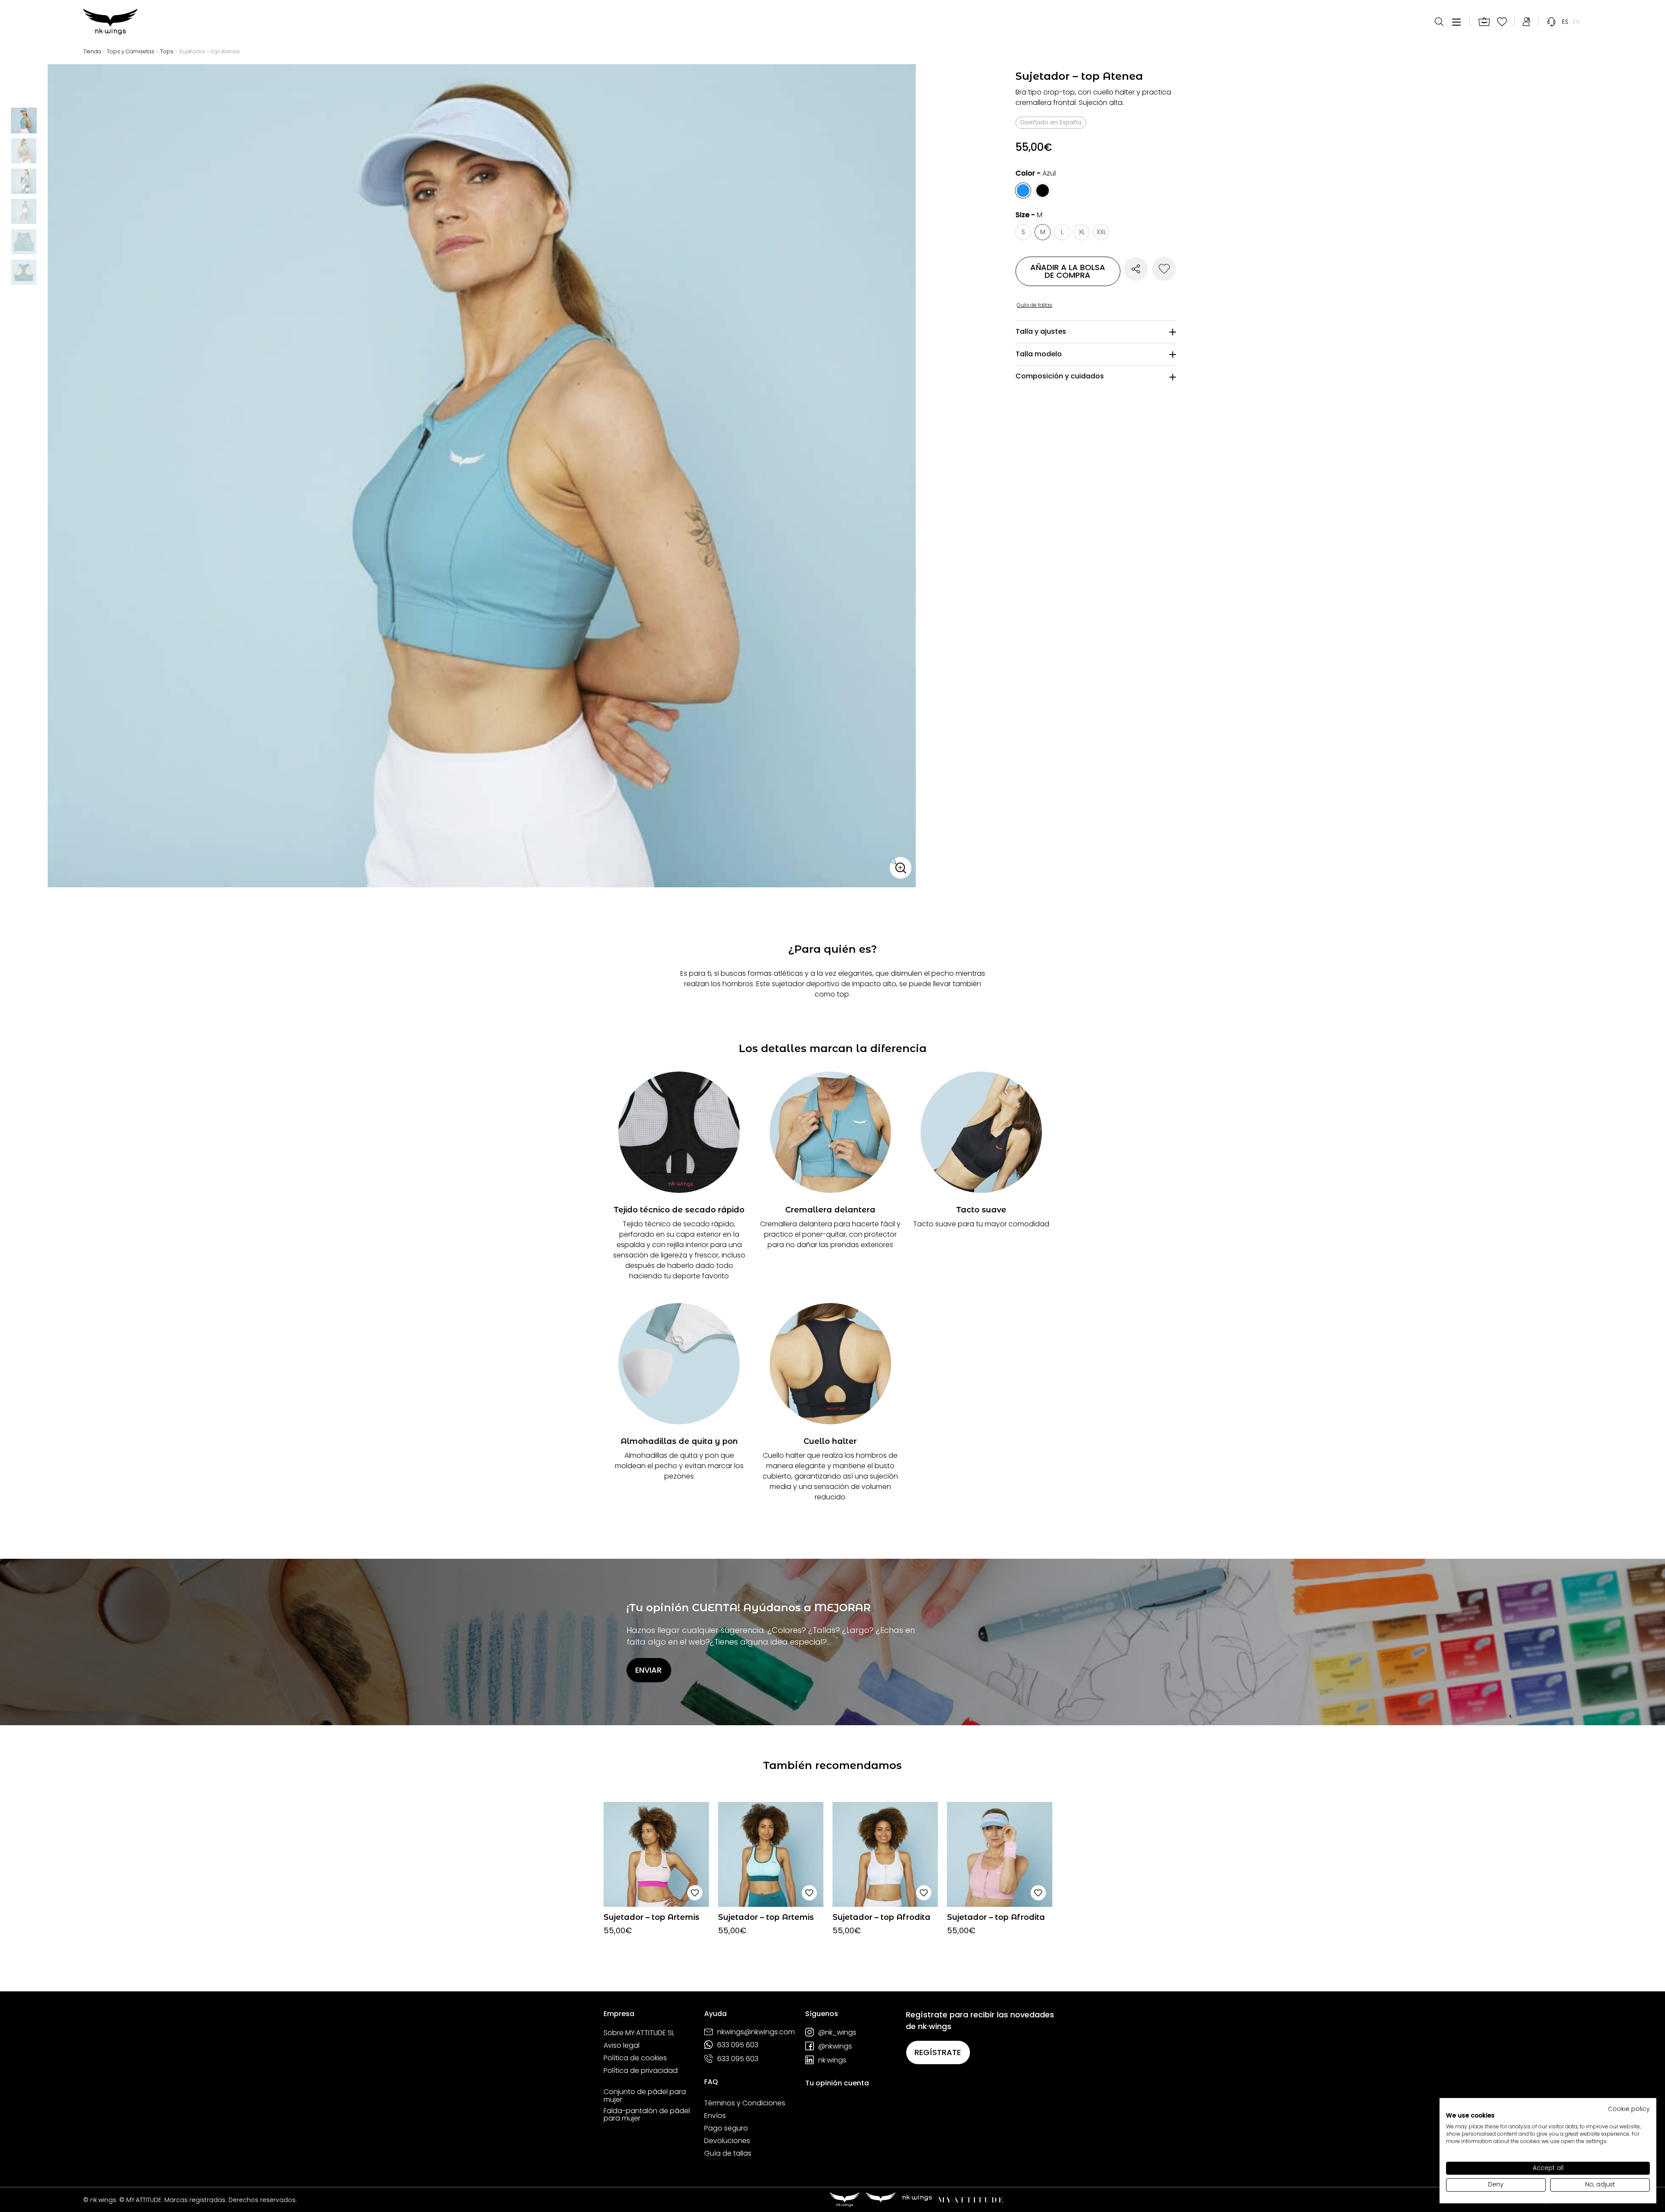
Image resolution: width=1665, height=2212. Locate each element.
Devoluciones (727, 2141)
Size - (1029, 215)
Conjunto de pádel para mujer (645, 2096)
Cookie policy (1629, 2109)
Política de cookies (635, 2058)
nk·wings (832, 2060)
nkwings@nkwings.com (756, 2032)
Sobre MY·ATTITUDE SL (639, 2033)
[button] (901, 868)
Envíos (715, 2116)
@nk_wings (837, 2032)
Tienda (92, 51)
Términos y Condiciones (745, 2103)
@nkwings (835, 2046)
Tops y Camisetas (131, 51)
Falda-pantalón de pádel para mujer (647, 2115)
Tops (167, 51)
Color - (1036, 173)
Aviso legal (622, 2046)
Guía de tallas (728, 2153)
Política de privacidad (641, 2071)
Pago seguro (726, 2128)
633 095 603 (738, 2045)
